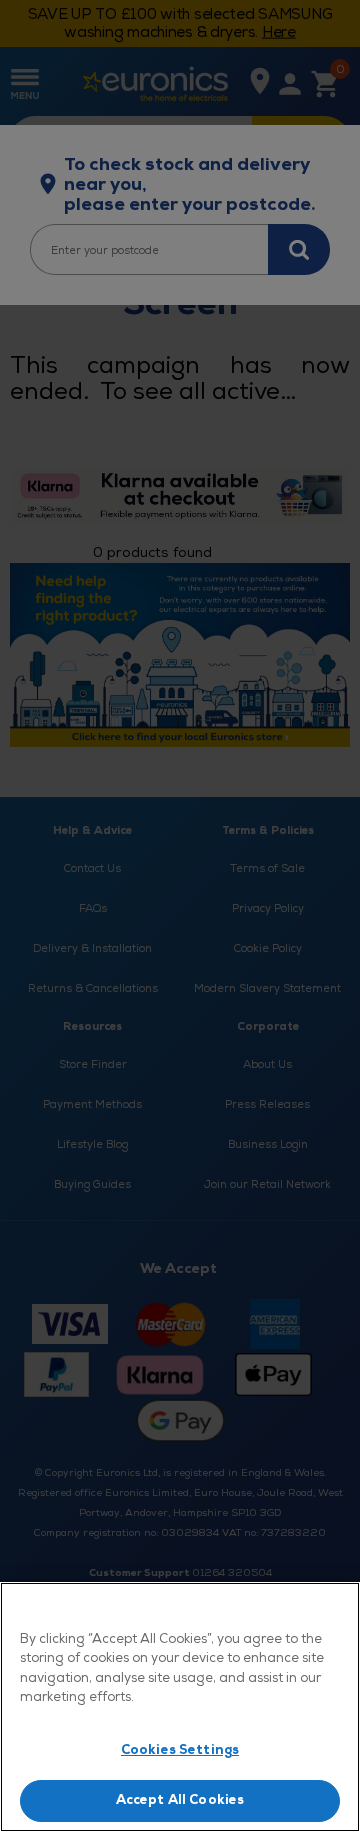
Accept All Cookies (180, 1800)
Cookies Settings (180, 1750)
